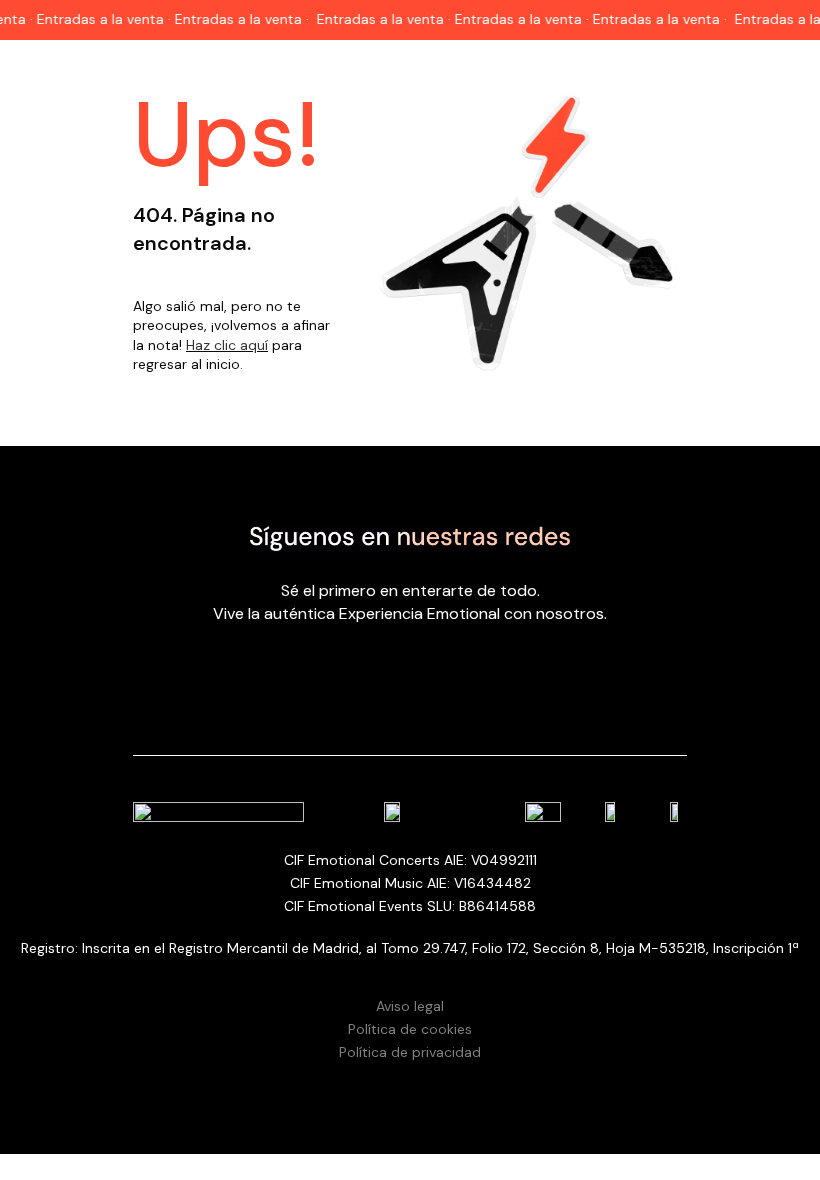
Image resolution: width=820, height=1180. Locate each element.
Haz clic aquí (227, 345)
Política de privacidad (410, 1052)
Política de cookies (410, 1029)
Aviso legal (410, 1006)
